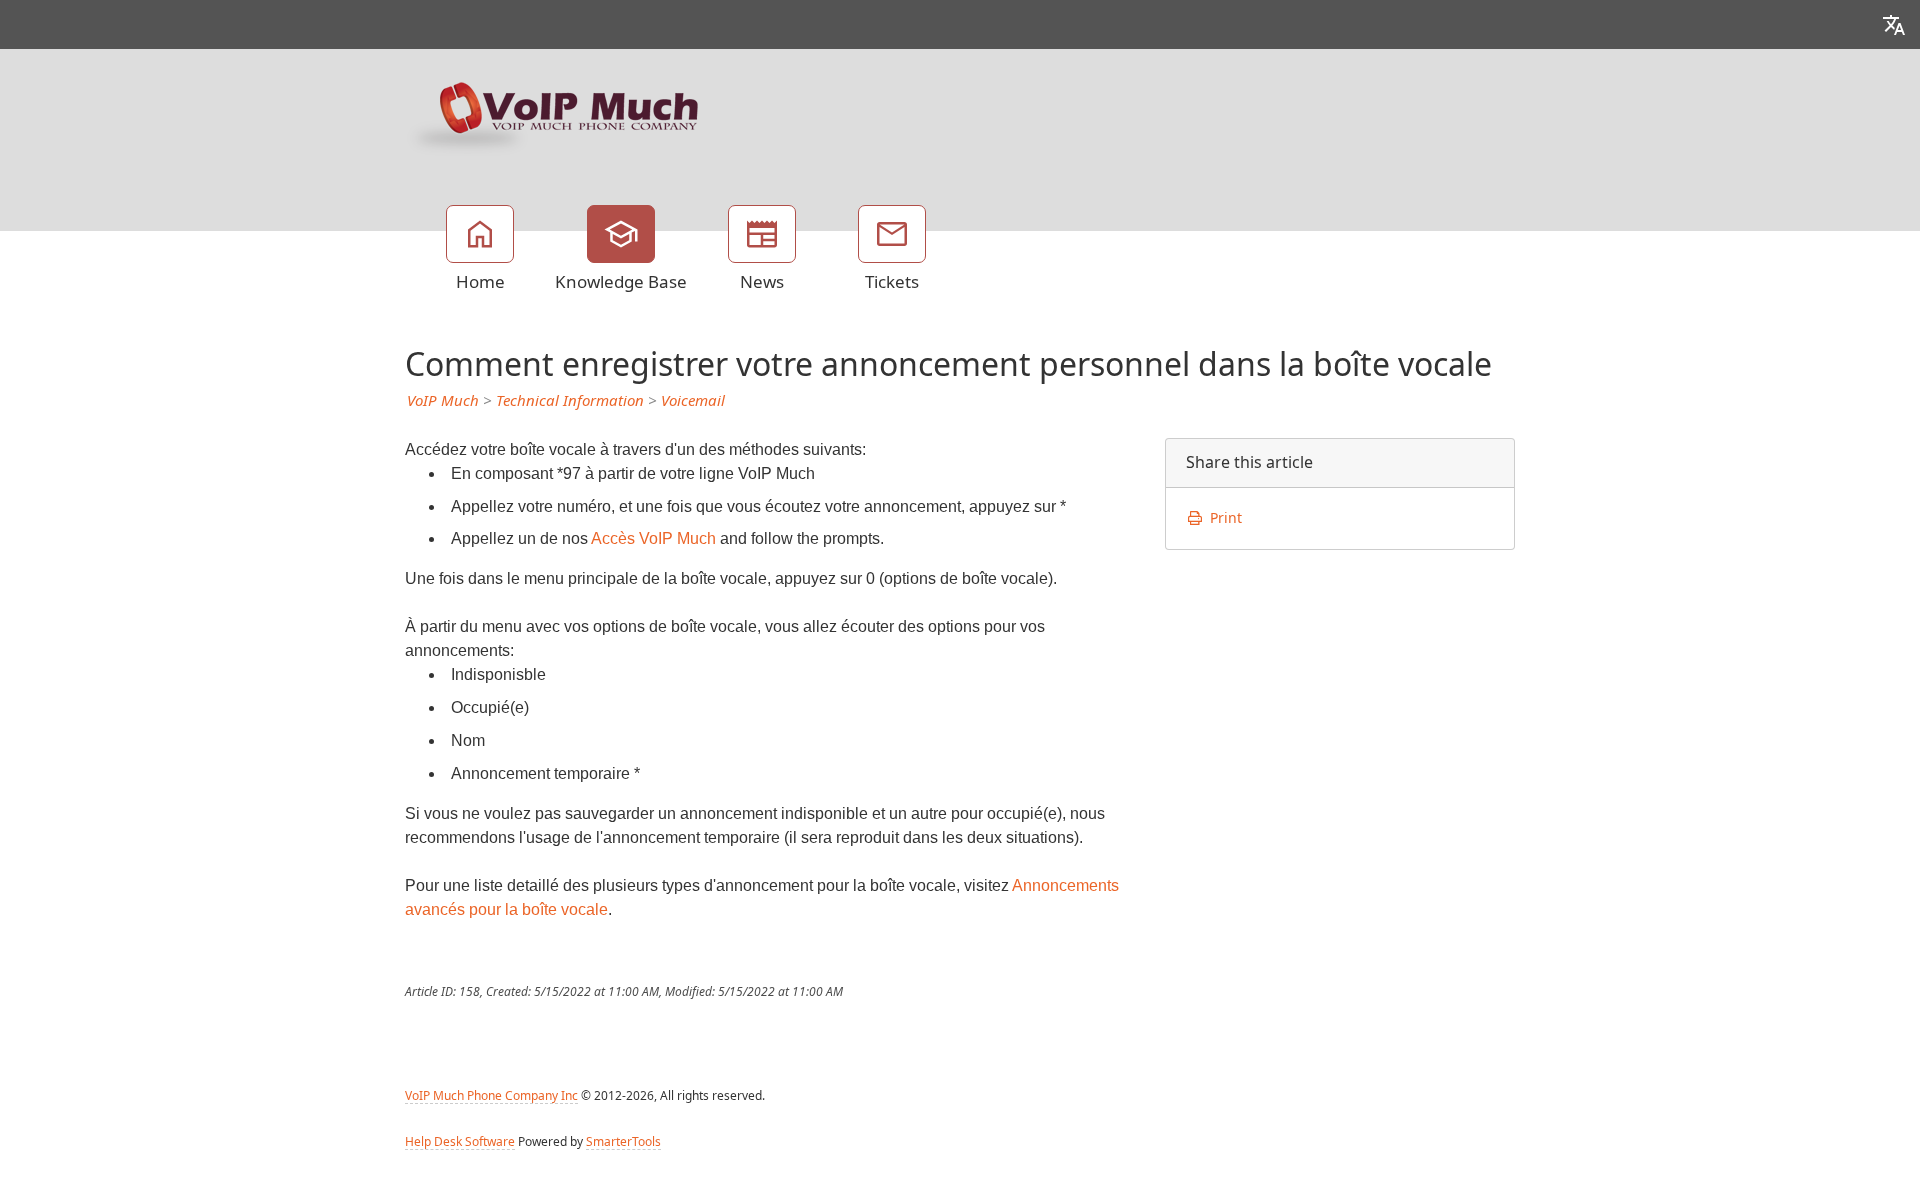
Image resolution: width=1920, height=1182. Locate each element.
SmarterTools (623, 1142)
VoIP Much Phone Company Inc (491, 1096)
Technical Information (570, 401)
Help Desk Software (460, 1142)
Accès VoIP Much (653, 538)
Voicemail (693, 401)
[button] (1894, 24)
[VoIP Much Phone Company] (555, 115)
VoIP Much (443, 401)
